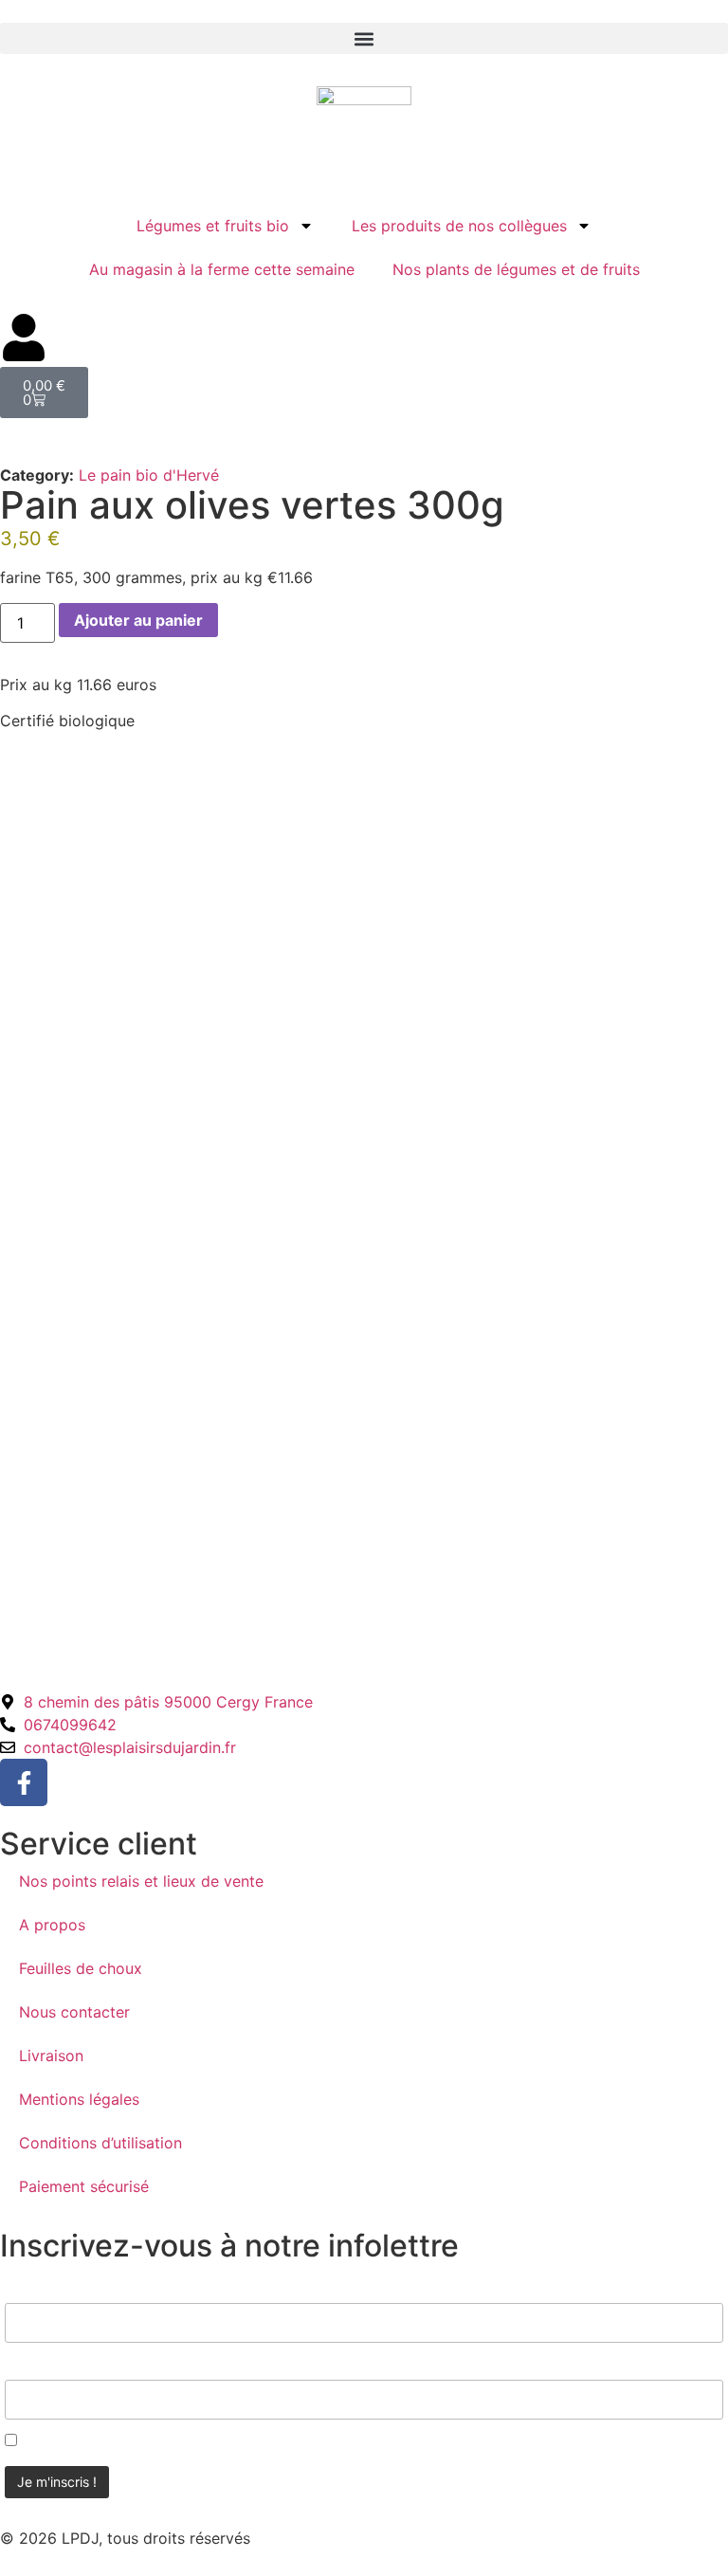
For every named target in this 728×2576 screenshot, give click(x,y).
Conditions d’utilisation (100, 2143)
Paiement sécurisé (84, 2186)
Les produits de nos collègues (459, 226)
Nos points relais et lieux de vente (141, 1881)
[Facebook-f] (24, 1782)
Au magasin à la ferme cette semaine (222, 269)
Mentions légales (79, 2099)
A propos (52, 1925)
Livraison (51, 2055)
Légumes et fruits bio (213, 226)
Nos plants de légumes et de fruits (516, 269)
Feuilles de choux (81, 1968)
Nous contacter (74, 2012)
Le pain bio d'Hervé (149, 475)
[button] (364, 38)
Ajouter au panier (138, 620)
